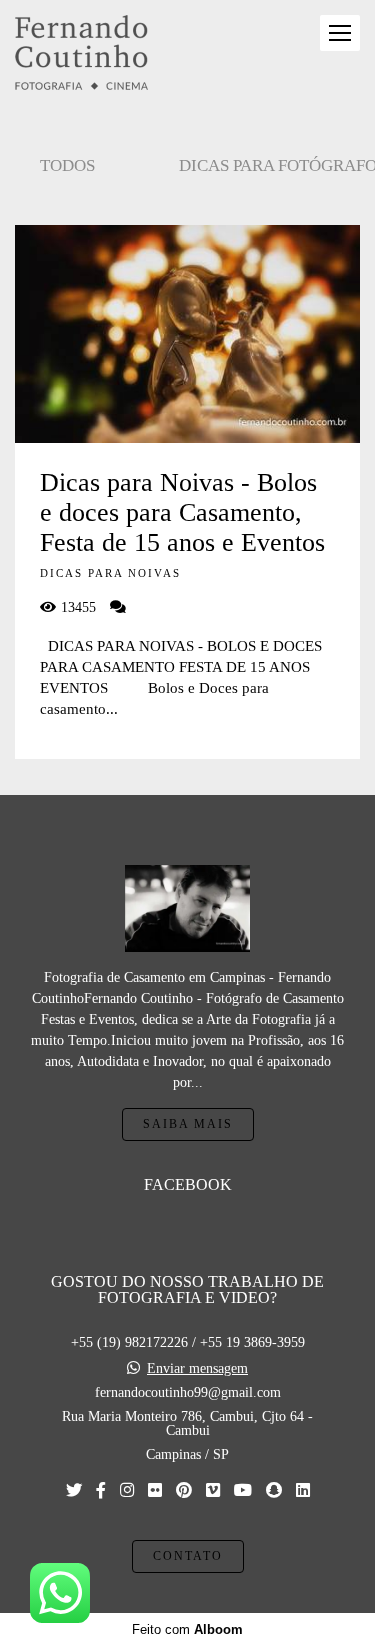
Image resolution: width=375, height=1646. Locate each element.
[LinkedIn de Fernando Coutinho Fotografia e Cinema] (303, 1490)
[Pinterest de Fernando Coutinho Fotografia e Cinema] (184, 1490)
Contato (188, 1556)
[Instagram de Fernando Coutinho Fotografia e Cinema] (127, 1490)
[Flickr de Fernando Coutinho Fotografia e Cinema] (155, 1490)
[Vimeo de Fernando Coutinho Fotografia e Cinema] (213, 1490)
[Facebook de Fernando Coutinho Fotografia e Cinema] (101, 1490)
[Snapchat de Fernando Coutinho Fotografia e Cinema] (274, 1490)
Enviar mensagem (197, 1369)
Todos (67, 165)
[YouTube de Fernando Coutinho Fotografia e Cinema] (243, 1490)
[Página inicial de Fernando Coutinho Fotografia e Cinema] (81, 54)
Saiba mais (188, 1124)
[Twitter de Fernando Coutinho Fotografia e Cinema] (74, 1490)
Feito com (187, 1629)
